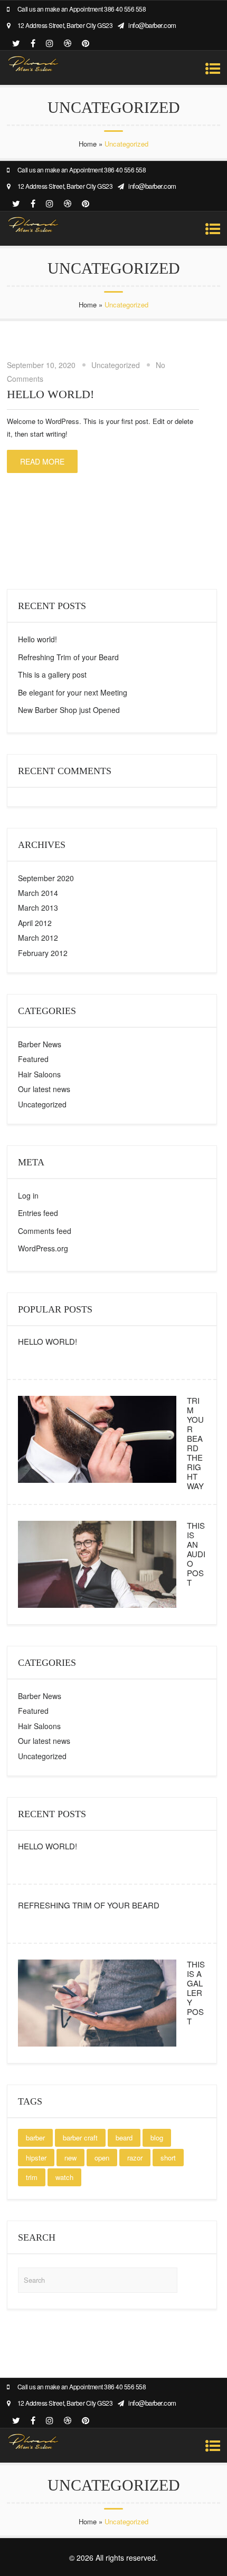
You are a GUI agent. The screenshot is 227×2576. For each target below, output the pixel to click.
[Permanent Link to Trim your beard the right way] (97, 1483)
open (102, 2158)
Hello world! (50, 394)
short (168, 2158)
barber (35, 2138)
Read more (42, 461)
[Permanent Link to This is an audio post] (97, 1608)
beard (124, 2138)
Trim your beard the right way (195, 1443)
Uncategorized (116, 365)
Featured (33, 1059)
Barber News (40, 1044)
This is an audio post (196, 1554)
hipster (36, 2158)
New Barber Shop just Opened (69, 710)
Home (88, 144)
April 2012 (35, 923)
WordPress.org (43, 1248)
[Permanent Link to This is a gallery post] (97, 2046)
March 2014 (38, 893)
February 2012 (43, 953)
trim (32, 2177)
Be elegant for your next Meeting (73, 692)
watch (64, 2177)
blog (157, 2138)
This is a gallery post (52, 674)
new (70, 2158)
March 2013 (38, 908)
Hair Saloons (39, 1074)
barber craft (80, 2138)
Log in (28, 1195)
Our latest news (44, 1089)
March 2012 (38, 938)
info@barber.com (152, 25)
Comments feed (45, 1231)
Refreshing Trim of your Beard (68, 657)
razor (135, 2158)
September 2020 (46, 878)
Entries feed (38, 1213)
